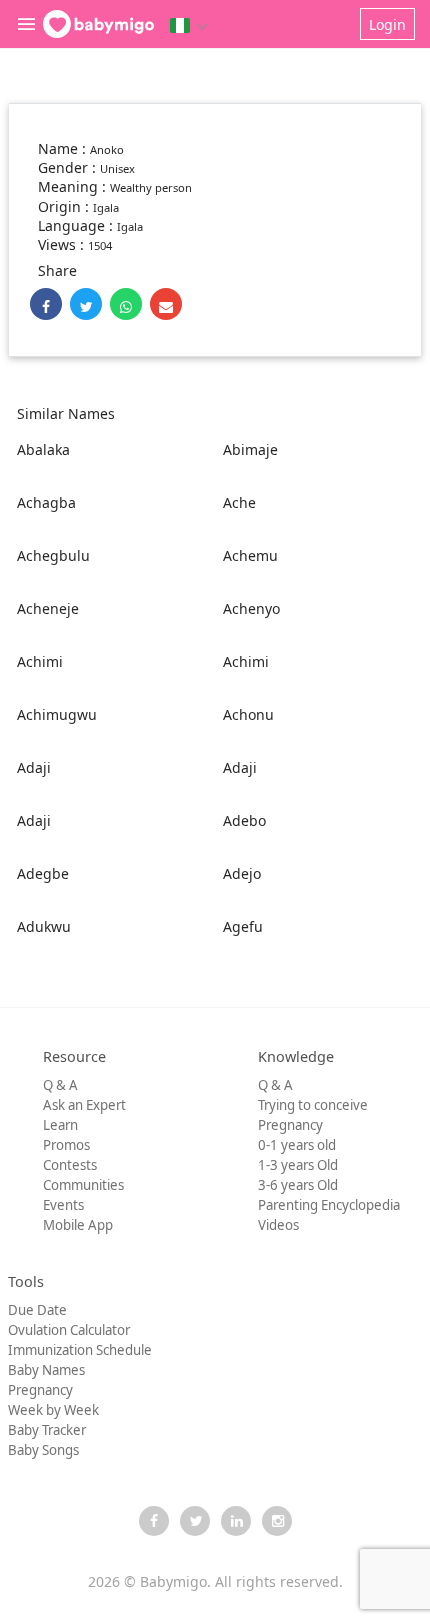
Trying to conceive (313, 1105)
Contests (70, 1165)
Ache (239, 502)
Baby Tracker (47, 1430)
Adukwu (44, 926)
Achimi (40, 661)
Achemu (250, 555)
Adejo (242, 873)
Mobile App (78, 1225)
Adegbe (43, 873)
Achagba (46, 502)
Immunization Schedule (80, 1350)
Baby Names (46, 1370)
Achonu (248, 714)
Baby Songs (43, 1450)
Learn (60, 1125)
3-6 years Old (298, 1185)
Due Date (37, 1310)
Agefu (243, 926)
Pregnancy (290, 1125)
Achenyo (251, 608)
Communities (83, 1185)
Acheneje (48, 608)
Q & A (60, 1085)
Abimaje (250, 449)
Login (387, 24)
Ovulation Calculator (69, 1330)
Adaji (34, 767)
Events (63, 1205)
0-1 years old (297, 1145)
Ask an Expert (84, 1105)
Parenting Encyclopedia (329, 1205)
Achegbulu (53, 555)
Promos (66, 1145)
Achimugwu (57, 714)
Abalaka (43, 449)
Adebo (244, 820)
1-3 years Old (298, 1165)
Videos (278, 1225)
